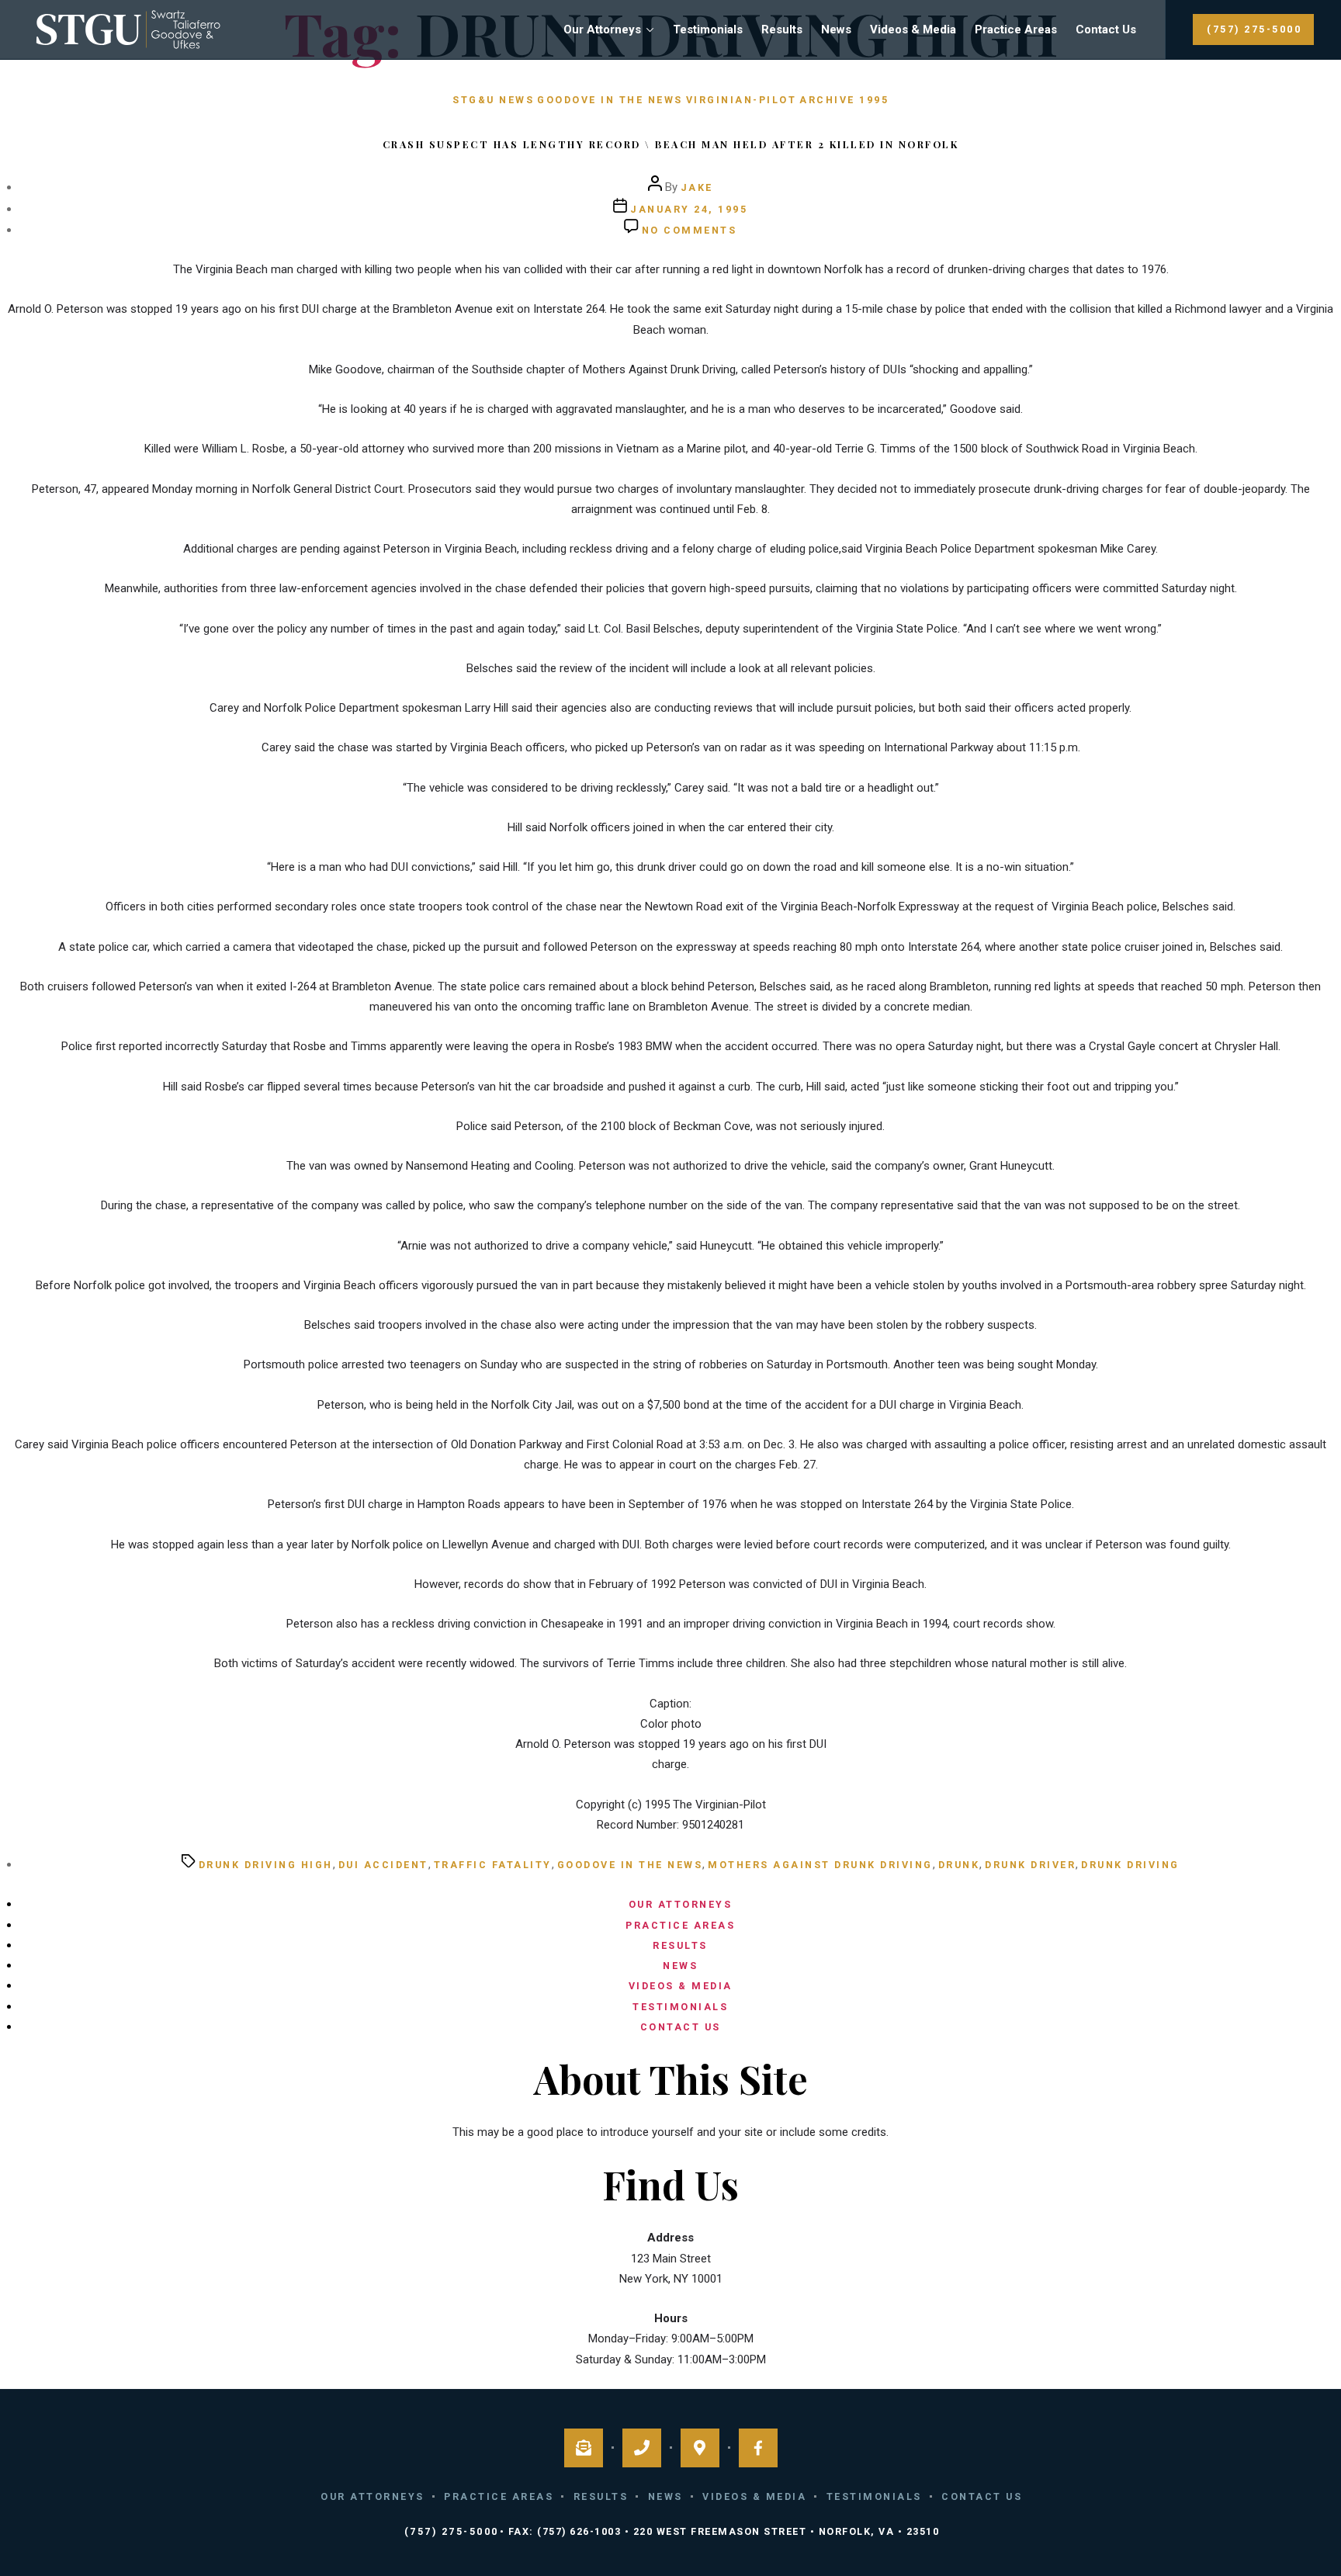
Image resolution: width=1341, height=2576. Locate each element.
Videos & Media (913, 29)
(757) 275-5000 (1254, 29)
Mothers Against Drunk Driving (820, 1865)
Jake (697, 187)
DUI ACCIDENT (383, 1865)
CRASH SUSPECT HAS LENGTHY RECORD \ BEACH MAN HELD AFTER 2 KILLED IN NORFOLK (671, 144)
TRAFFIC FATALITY (493, 1865)
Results (782, 29)
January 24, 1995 (689, 209)
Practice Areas (1016, 29)
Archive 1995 (844, 100)
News (836, 29)
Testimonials (708, 29)
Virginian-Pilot (742, 100)
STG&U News (493, 100)
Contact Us (1106, 29)
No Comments (690, 230)
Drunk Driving (1130, 1865)
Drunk (959, 1865)
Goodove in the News (610, 100)
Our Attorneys (602, 29)
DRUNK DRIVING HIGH (266, 1865)
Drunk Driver (1030, 1865)
